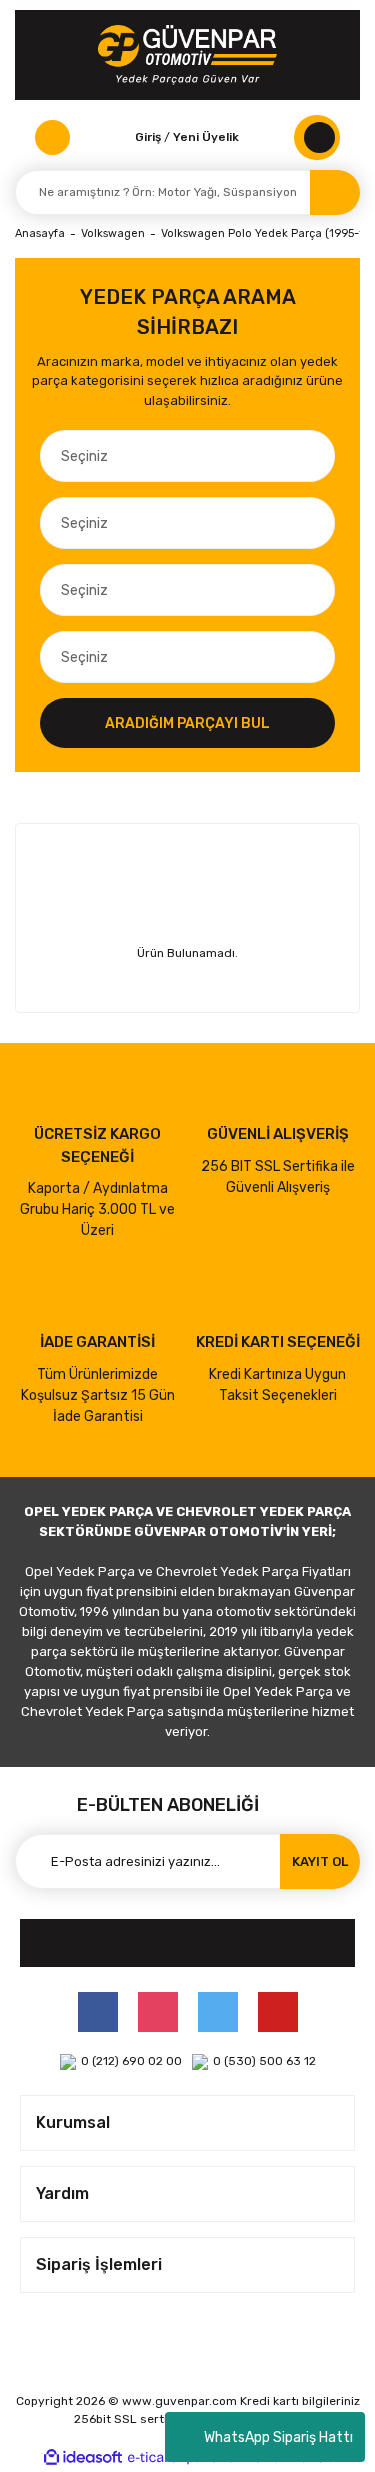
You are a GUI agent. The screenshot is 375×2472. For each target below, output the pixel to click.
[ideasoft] (83, 2457)
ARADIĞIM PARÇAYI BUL (187, 723)
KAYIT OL (320, 1861)
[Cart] (317, 137)
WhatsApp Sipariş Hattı (278, 2437)
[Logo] (187, 55)
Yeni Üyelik (206, 137)
